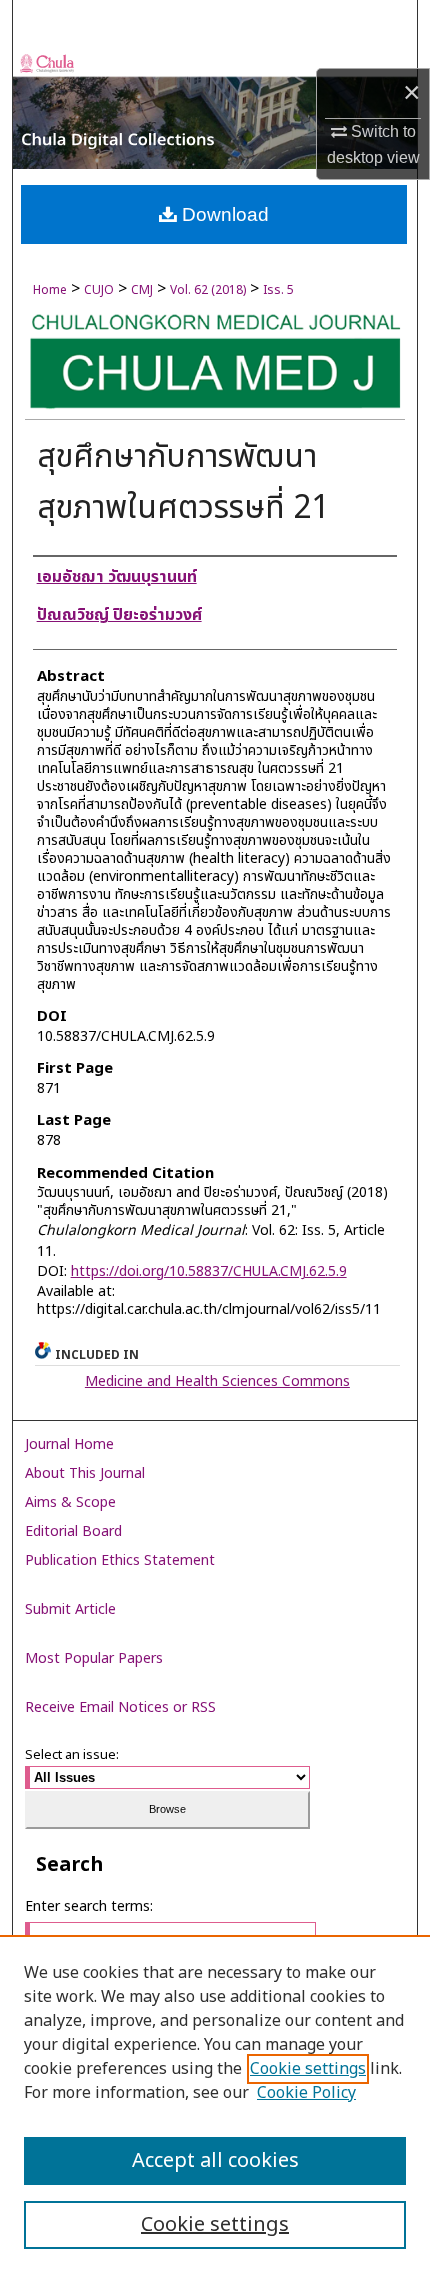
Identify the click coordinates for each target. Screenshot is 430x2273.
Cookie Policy (306, 2093)
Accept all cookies (215, 2161)
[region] (215, 2104)
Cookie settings (308, 2069)
